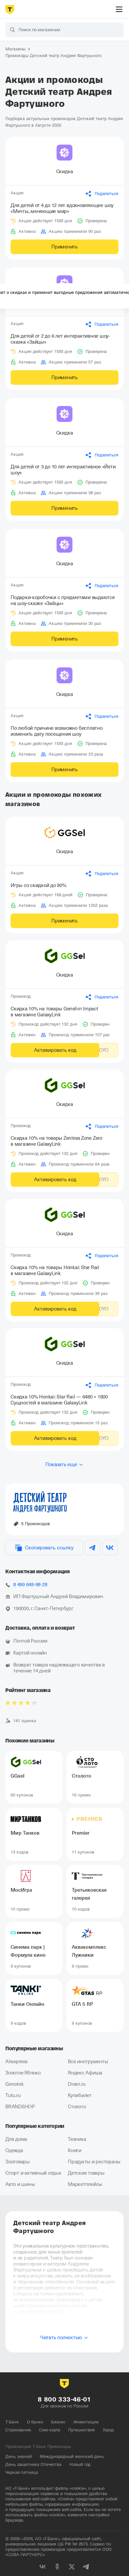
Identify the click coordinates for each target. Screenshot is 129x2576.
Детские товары (86, 2173)
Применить (64, 247)
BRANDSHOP (20, 2107)
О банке (35, 2422)
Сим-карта (50, 2430)
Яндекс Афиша (85, 2073)
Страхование (18, 2430)
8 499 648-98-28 (30, 1585)
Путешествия (81, 2430)
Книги (75, 2150)
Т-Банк (12, 2422)
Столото (77, 2107)
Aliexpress (16, 2062)
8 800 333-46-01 (64, 2399)
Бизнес (58, 2422)
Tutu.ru (13, 2095)
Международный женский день (72, 2456)
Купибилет (80, 2095)
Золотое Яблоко (23, 2073)
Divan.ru (77, 2084)
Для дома (16, 2139)
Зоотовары (18, 2162)
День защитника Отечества (33, 2464)
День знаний (19, 2456)
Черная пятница (22, 2472)
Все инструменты (88, 2062)
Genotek (14, 2084)
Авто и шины (20, 2184)
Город (108, 2430)
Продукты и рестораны (94, 2162)
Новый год (80, 2464)
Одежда (14, 2150)
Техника (77, 2139)
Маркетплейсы (85, 2184)
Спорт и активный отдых (33, 2173)
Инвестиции (86, 2422)
